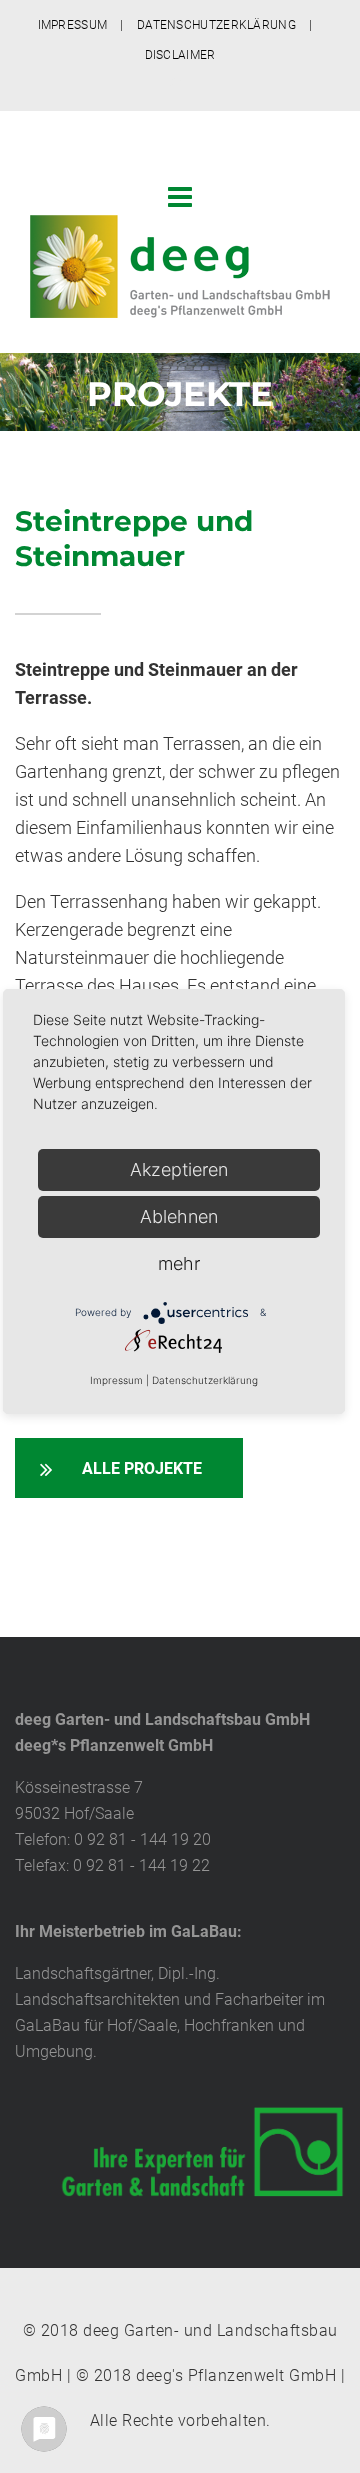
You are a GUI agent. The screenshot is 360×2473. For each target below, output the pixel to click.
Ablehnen (179, 1216)
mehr (179, 1263)
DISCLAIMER (180, 55)
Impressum (116, 1380)
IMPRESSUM (73, 25)
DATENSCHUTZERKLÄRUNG (216, 25)
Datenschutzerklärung (205, 1380)
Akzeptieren (179, 1169)
